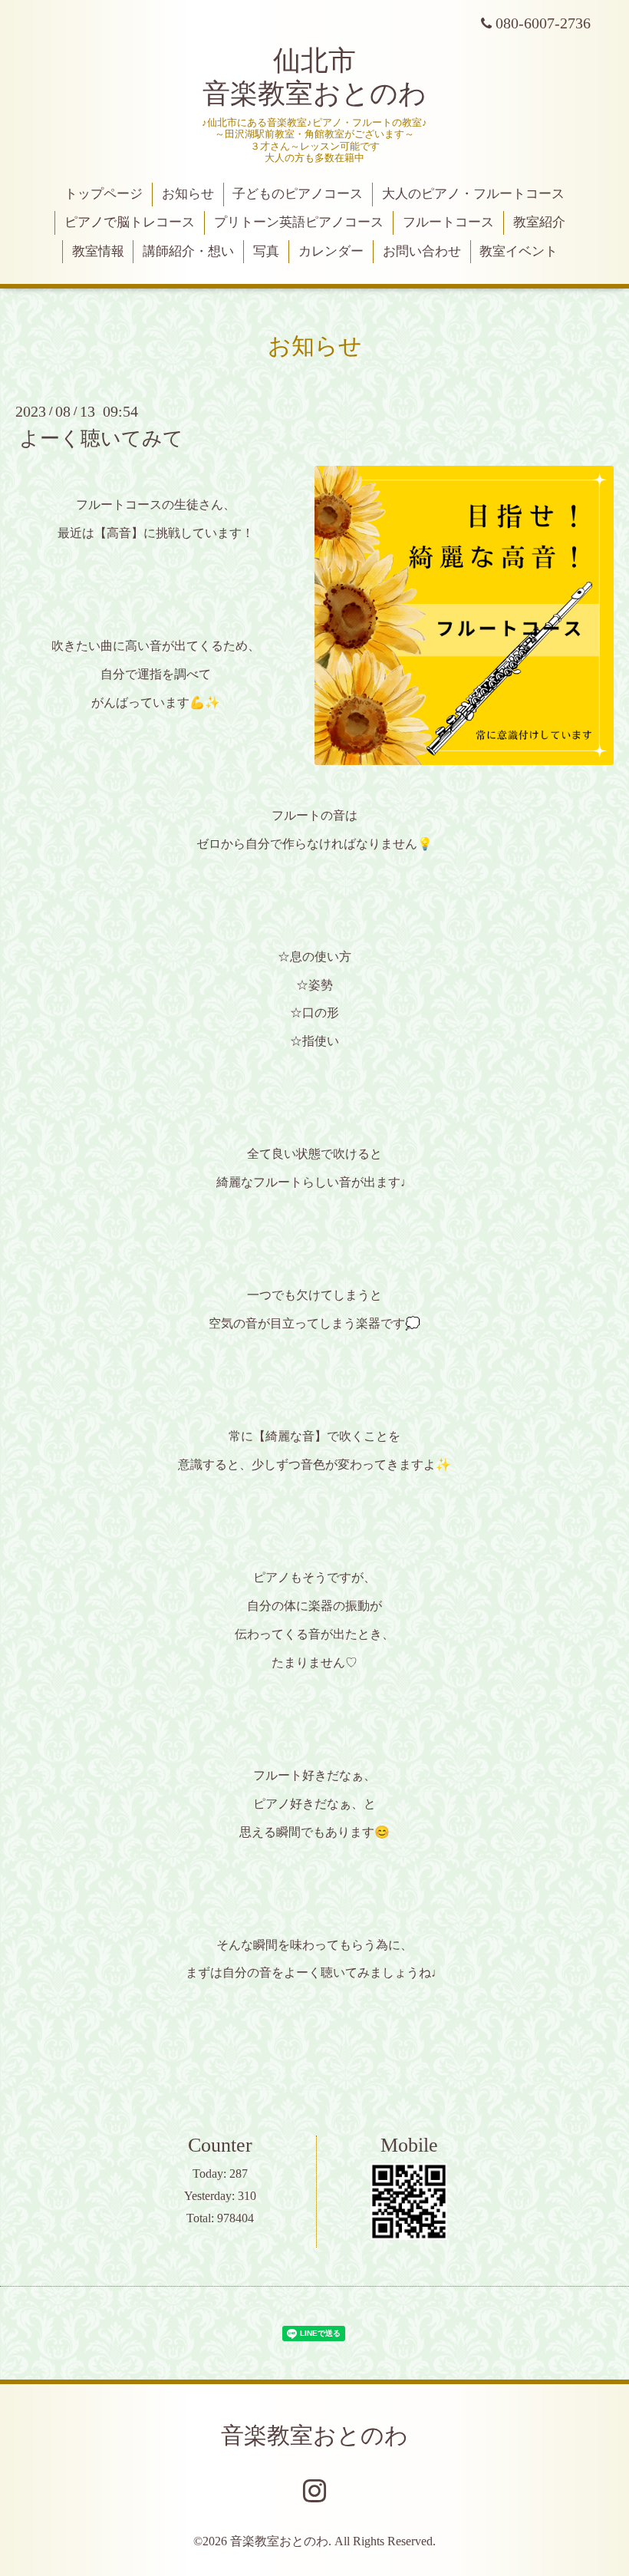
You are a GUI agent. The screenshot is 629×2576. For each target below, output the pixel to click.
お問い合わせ (422, 251)
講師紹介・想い (188, 251)
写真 (266, 251)
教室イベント (519, 251)
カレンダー (331, 251)
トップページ (104, 194)
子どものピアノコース (298, 194)
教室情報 (98, 251)
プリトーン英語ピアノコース (299, 222)
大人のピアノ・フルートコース (473, 194)
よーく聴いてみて (101, 439)
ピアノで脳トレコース (130, 222)
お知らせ (188, 194)
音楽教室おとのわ (314, 2435)
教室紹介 (539, 222)
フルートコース (448, 222)
